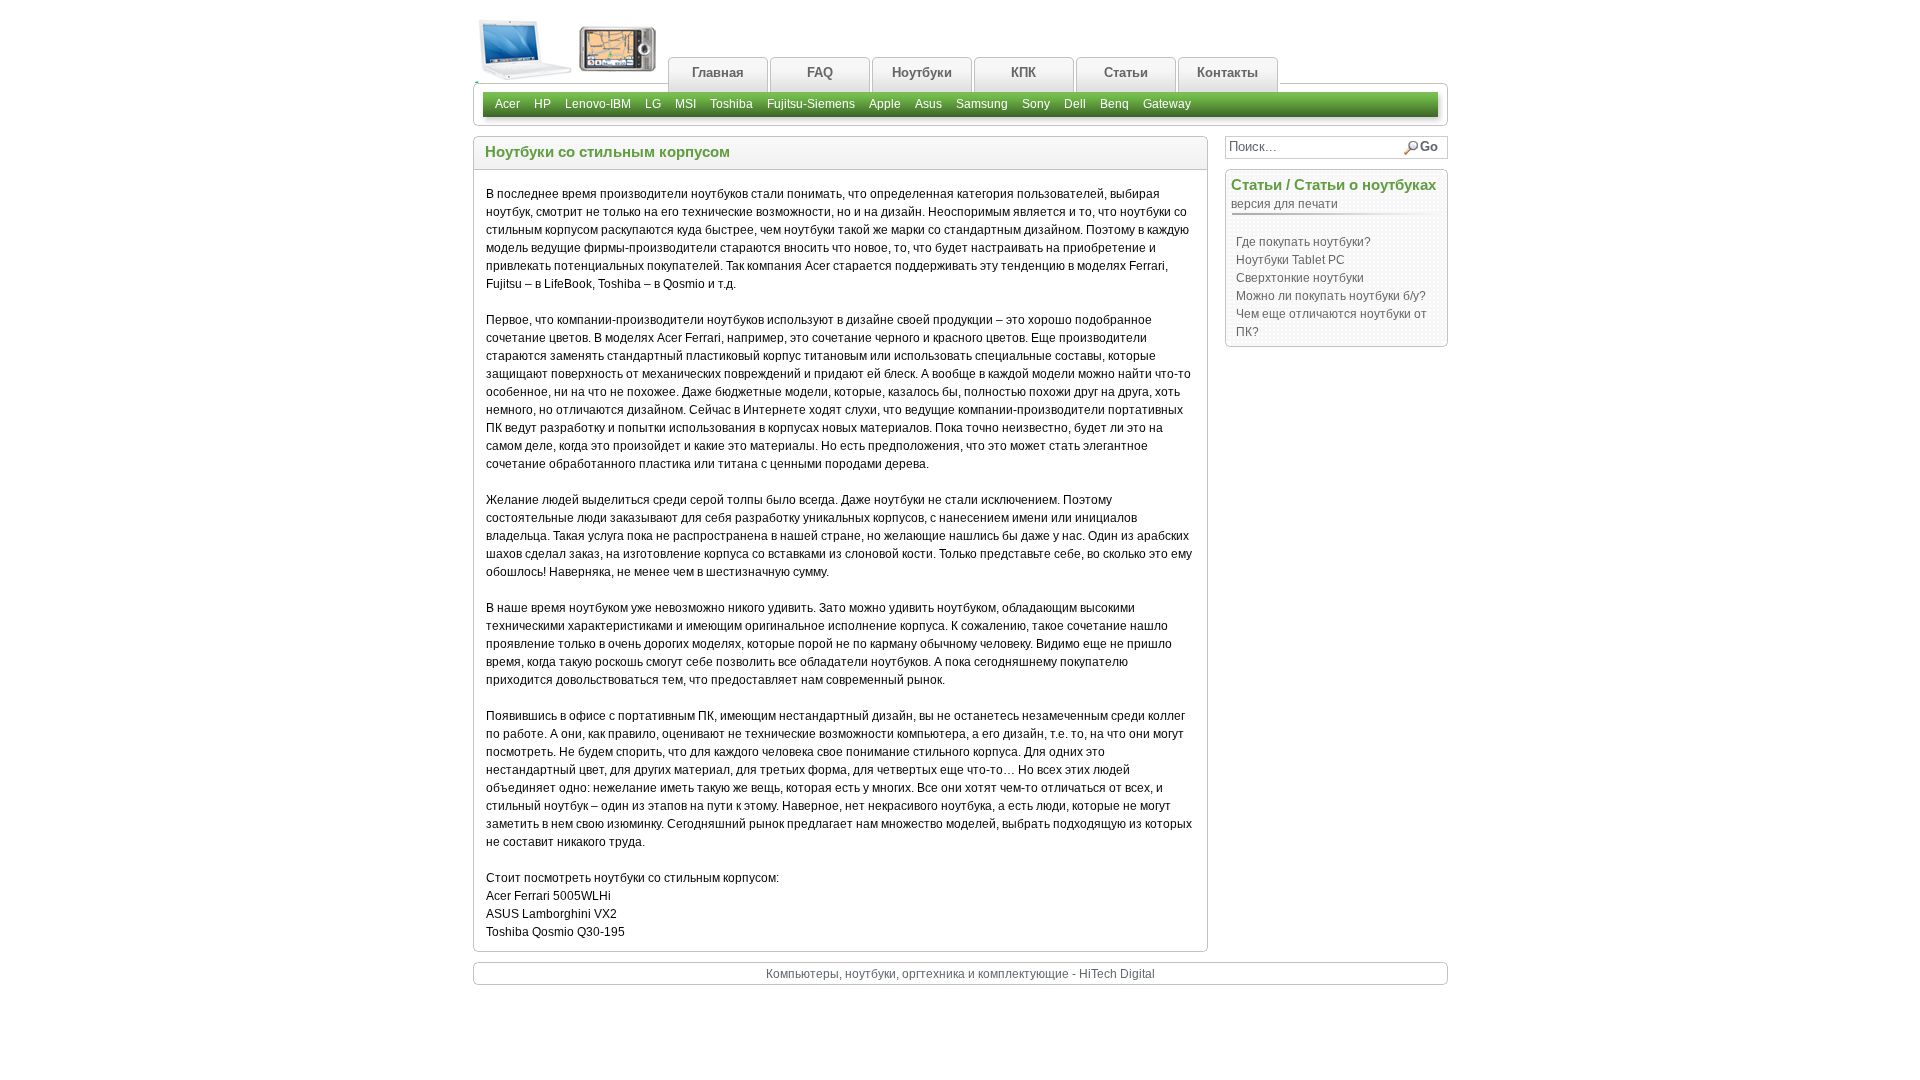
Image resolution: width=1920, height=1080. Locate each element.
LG (653, 104)
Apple (885, 104)
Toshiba (731, 104)
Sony (1036, 104)
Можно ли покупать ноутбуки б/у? (1331, 296)
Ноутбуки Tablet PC (1290, 260)
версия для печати (1284, 204)
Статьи (1256, 184)
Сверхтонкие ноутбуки (1300, 278)
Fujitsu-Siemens (811, 104)
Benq (1114, 104)
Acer (507, 104)
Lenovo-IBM (598, 104)
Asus (928, 104)
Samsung (982, 104)
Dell (1075, 104)
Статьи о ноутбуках (1365, 184)
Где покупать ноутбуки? (1303, 242)
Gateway (1167, 104)
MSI (685, 104)
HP (542, 104)
